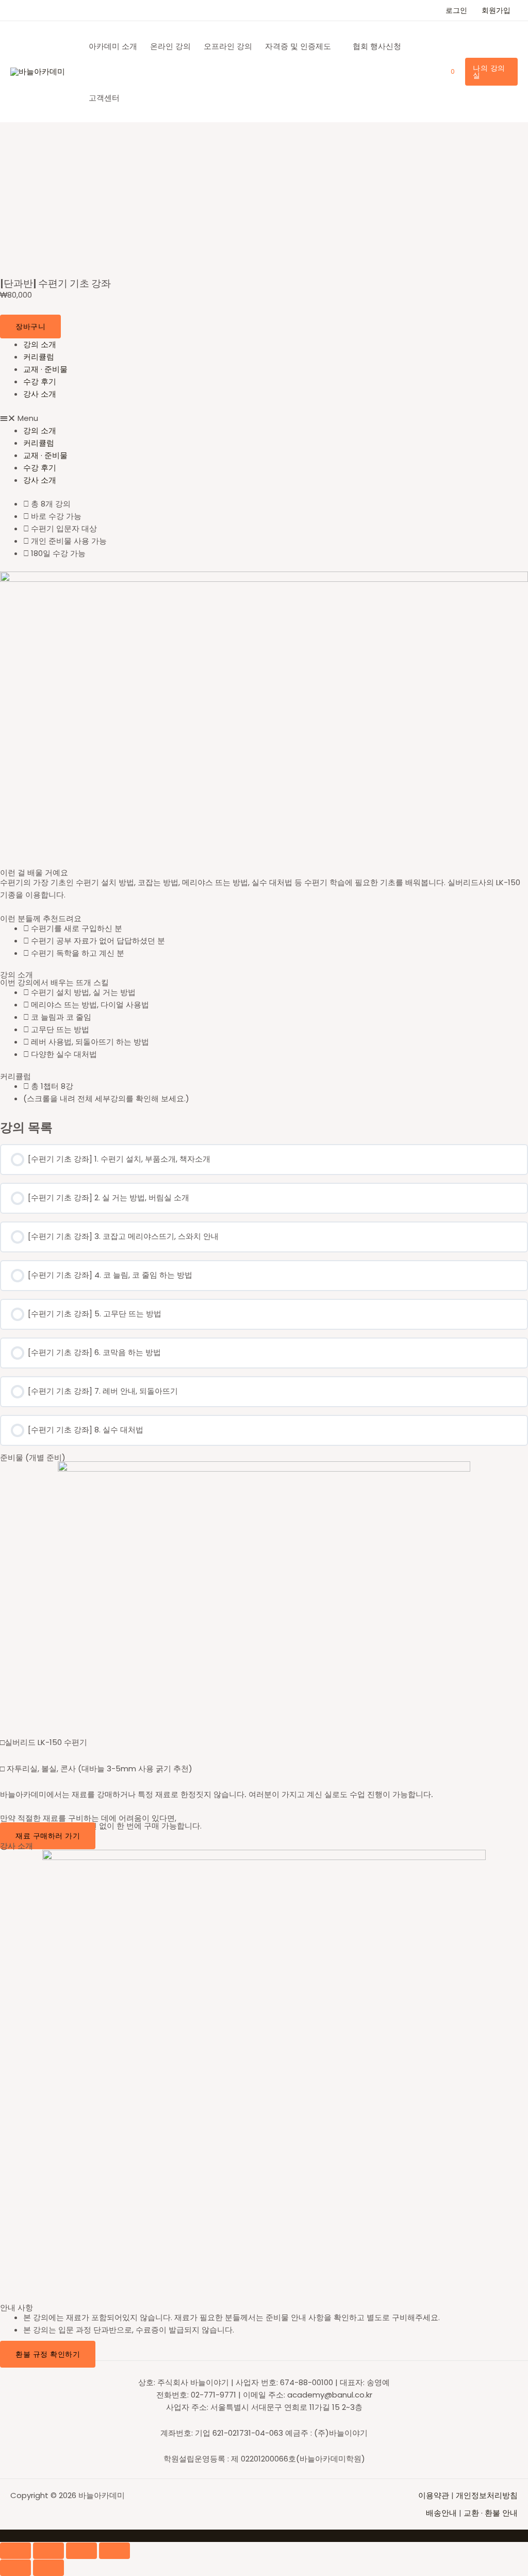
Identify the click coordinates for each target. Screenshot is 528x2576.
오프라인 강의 (228, 46)
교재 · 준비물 (45, 369)
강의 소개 (40, 344)
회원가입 (496, 10)
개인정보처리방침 (487, 2495)
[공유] (48, 2551)
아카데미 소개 (113, 46)
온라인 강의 (170, 46)
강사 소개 (40, 394)
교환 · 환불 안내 (491, 2513)
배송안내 (441, 2513)
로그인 (456, 10)
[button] (264, 418)
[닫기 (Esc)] (15, 2551)
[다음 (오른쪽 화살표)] (48, 2568)
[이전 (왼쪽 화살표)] (15, 2568)
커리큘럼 (39, 357)
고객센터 (104, 98)
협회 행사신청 (377, 46)
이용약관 (435, 2495)
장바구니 (30, 327)
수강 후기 (40, 381)
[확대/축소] (114, 2551)
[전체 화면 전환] (81, 2551)
